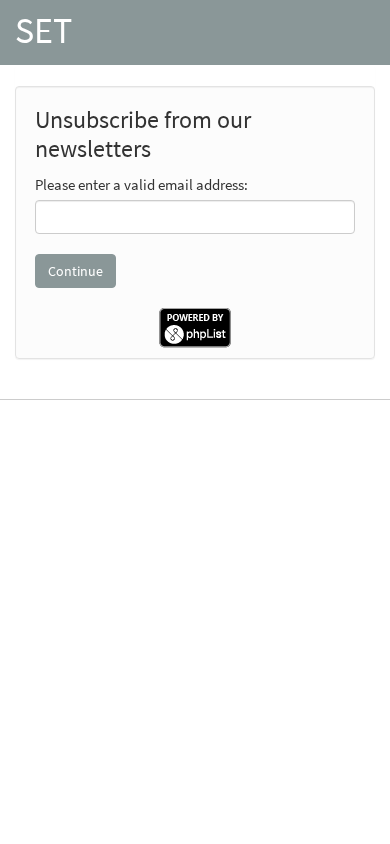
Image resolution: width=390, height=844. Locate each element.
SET (43, 30)
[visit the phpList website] (195, 326)
